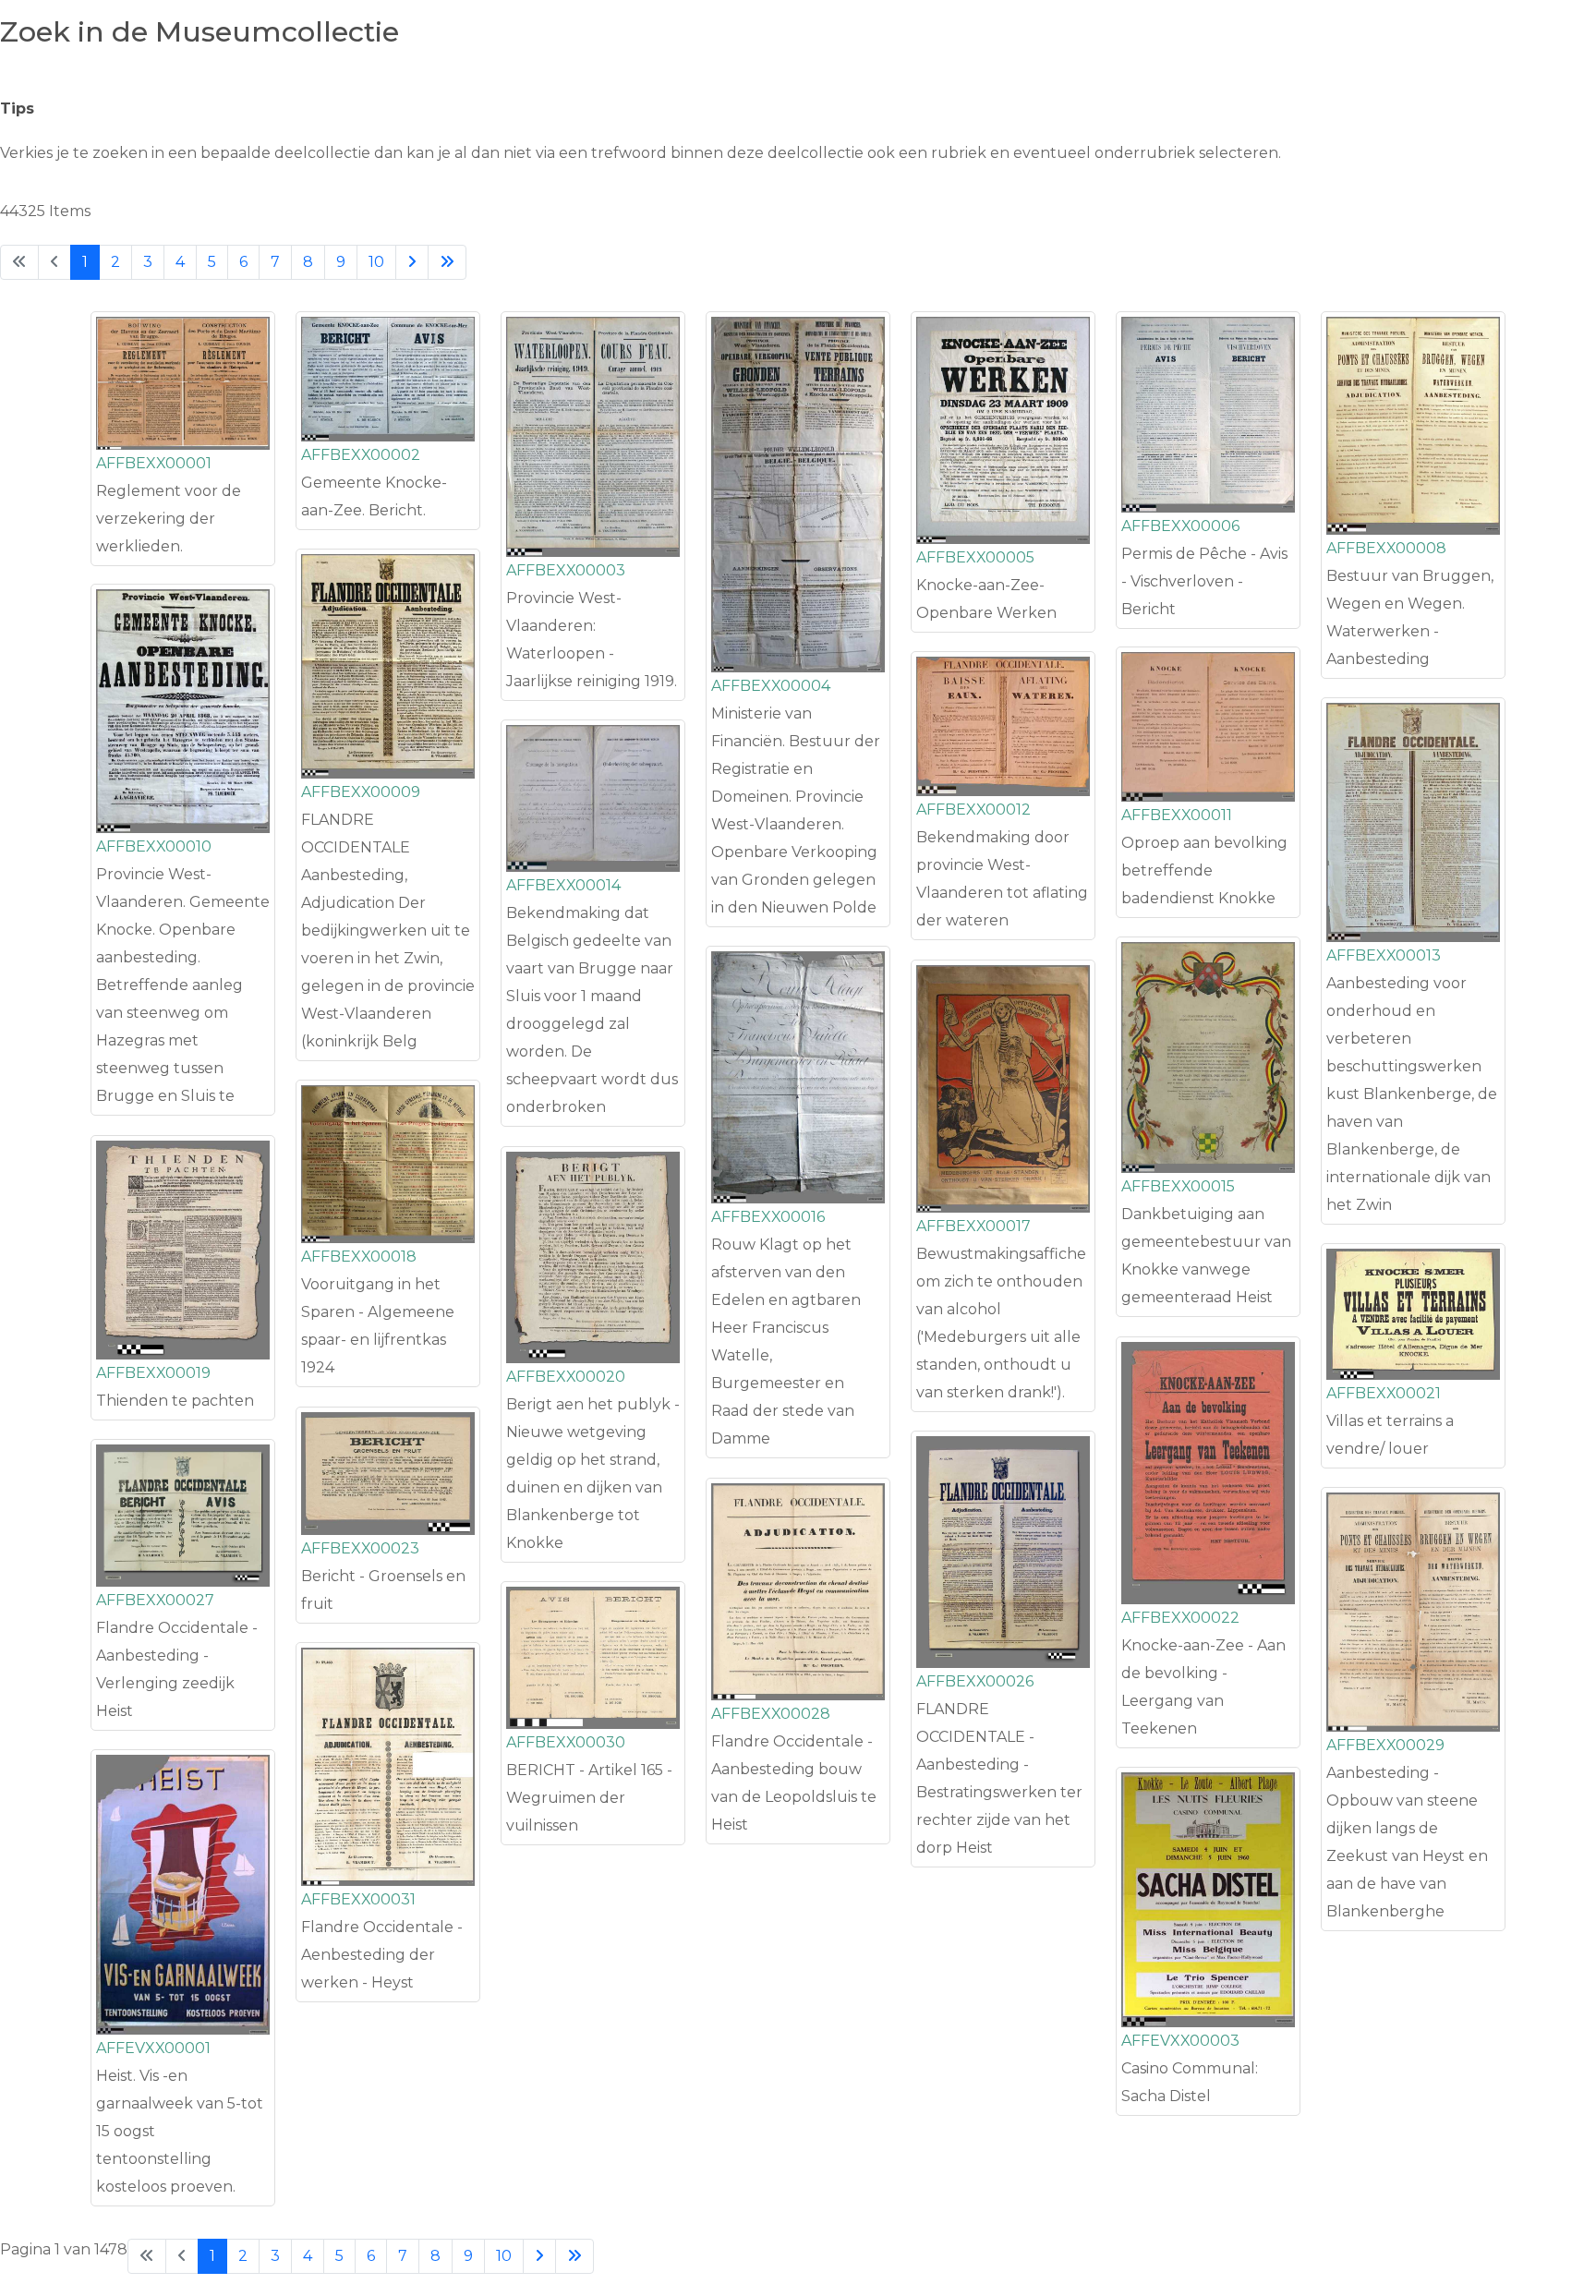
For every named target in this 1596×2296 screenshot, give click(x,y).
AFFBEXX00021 (1384, 1393)
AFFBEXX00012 (973, 810)
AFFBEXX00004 (771, 686)
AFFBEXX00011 (1177, 815)
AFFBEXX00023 (360, 1548)
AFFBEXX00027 (155, 1600)
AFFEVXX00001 (153, 2048)
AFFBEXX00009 (361, 792)
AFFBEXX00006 (1180, 526)
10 (376, 262)
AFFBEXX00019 (153, 1373)
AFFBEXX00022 (1180, 1618)
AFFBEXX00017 (973, 1226)
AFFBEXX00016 (768, 1217)
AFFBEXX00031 (358, 1899)
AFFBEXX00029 (1385, 1745)
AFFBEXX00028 (771, 1714)
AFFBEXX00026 (975, 1681)
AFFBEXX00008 (1386, 548)
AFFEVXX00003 (1180, 2041)
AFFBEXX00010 (154, 846)
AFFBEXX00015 (1178, 1186)
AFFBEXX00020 (566, 1377)
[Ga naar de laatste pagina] (447, 262)
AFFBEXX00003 (566, 570)
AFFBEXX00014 (563, 885)
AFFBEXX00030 (566, 1742)
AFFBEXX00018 (359, 1257)
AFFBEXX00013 (1384, 955)
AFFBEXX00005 (975, 557)
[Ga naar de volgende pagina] (412, 262)
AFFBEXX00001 (154, 463)
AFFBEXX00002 (361, 455)
